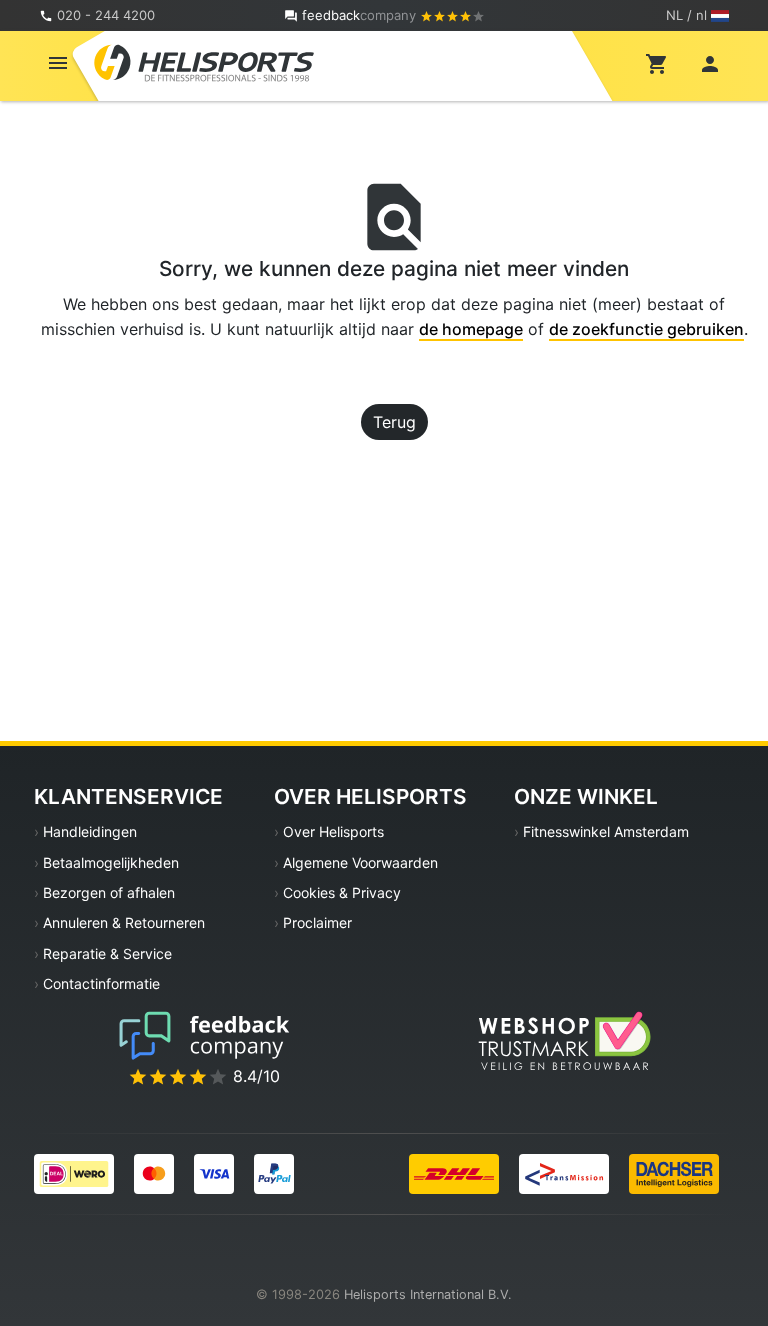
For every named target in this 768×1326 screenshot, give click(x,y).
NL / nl (686, 15)
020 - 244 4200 (106, 15)
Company (361, 15)
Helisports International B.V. (428, 1294)
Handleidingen (90, 831)
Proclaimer (317, 922)
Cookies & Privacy (342, 892)
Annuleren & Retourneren (124, 922)
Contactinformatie (101, 983)
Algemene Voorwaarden (360, 862)
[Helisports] (204, 62)
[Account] (710, 63)
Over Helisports (333, 831)
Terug (394, 422)
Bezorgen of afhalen (109, 892)
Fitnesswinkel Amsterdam (606, 831)
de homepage (471, 329)
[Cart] (657, 63)
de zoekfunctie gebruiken (646, 329)
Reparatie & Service (107, 953)
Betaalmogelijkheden (111, 862)
